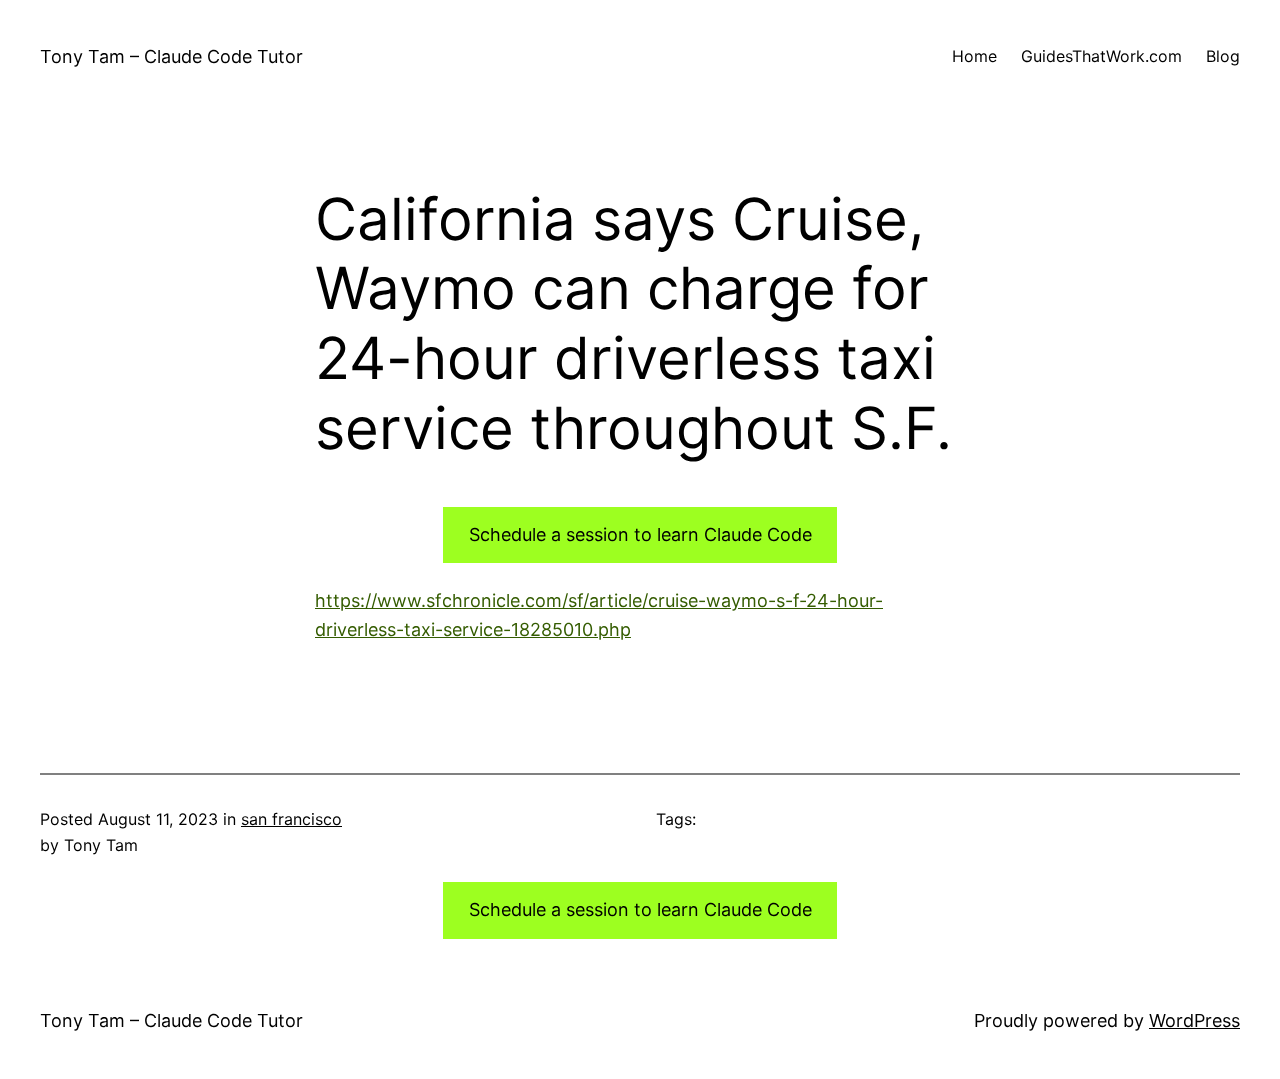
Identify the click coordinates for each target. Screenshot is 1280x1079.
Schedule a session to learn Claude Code (640, 534)
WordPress (1194, 1020)
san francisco (291, 819)
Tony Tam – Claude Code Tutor (171, 56)
